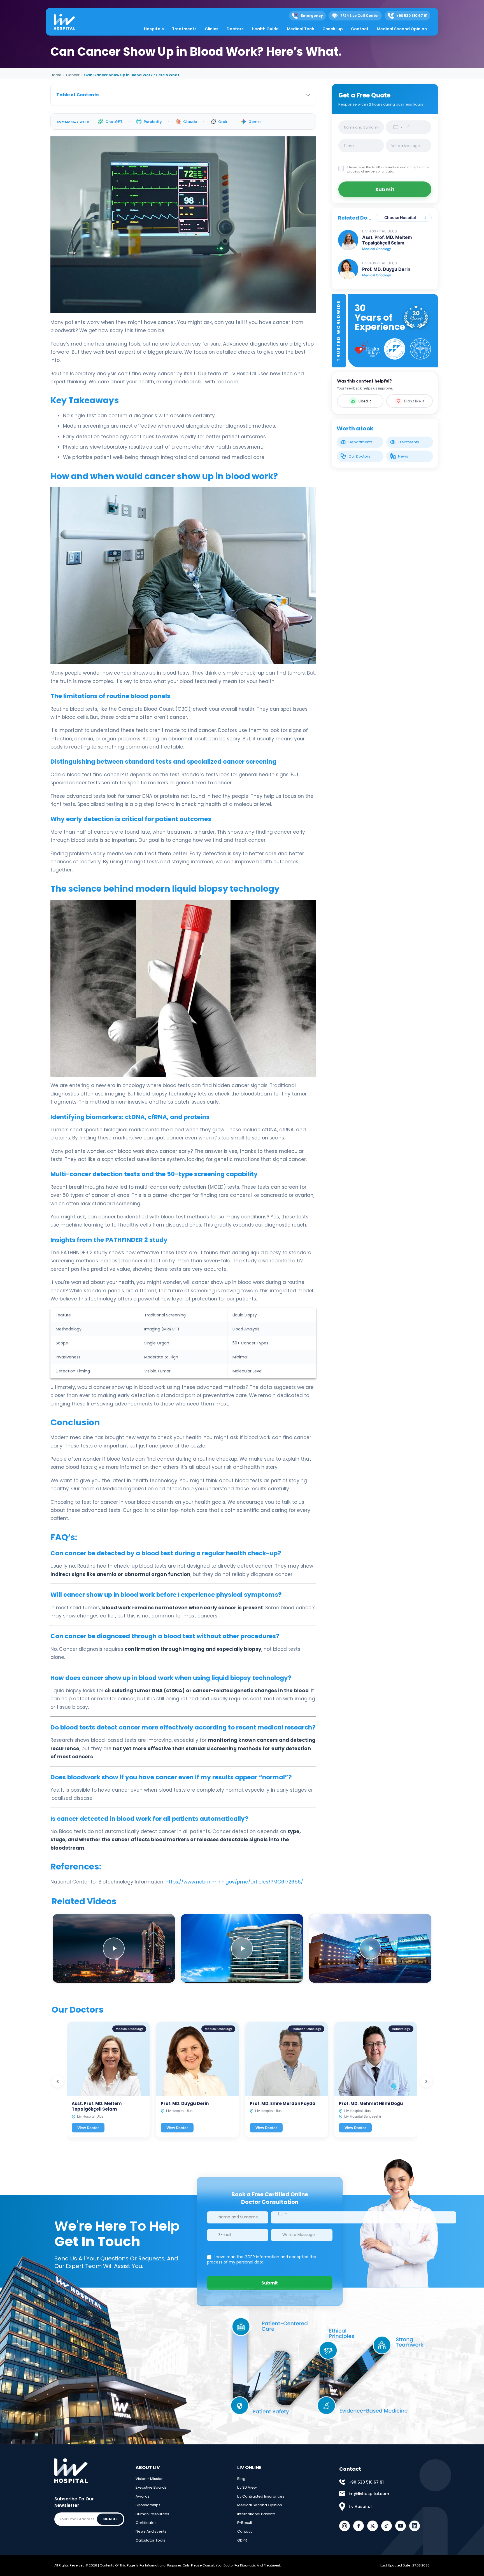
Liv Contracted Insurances (261, 2496)
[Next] (426, 2081)
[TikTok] (387, 2526)
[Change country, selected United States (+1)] (396, 127)
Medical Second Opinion (402, 29)
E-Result (245, 2523)
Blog (241, 2479)
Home (56, 75)
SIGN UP (110, 2519)
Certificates (146, 2523)
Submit (385, 189)
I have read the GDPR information (374, 167)
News (403, 456)
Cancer (73, 75)
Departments (360, 442)
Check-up (333, 29)
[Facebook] (359, 2526)
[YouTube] (401, 2526)
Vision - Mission (150, 2479)
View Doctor (88, 2128)
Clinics (212, 29)
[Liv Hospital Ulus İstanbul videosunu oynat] (370, 1948)
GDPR (242, 2540)
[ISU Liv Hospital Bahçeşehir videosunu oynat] (242, 1948)
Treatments (184, 29)
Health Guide (265, 29)
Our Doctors (359, 456)
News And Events (151, 2531)
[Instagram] (345, 2526)
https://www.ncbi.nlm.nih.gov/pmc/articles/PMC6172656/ (234, 1882)
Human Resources (152, 2514)
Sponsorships (148, 2505)
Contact (360, 29)
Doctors (235, 29)
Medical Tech (301, 29)
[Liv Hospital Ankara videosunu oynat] (114, 1948)
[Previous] (58, 2081)
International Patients (256, 2514)
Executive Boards (151, 2487)
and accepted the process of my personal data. (388, 169)
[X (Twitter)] (373, 2526)
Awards (143, 2496)
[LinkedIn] (415, 2526)
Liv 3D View (247, 2487)
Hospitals (154, 29)
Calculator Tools (150, 2540)
